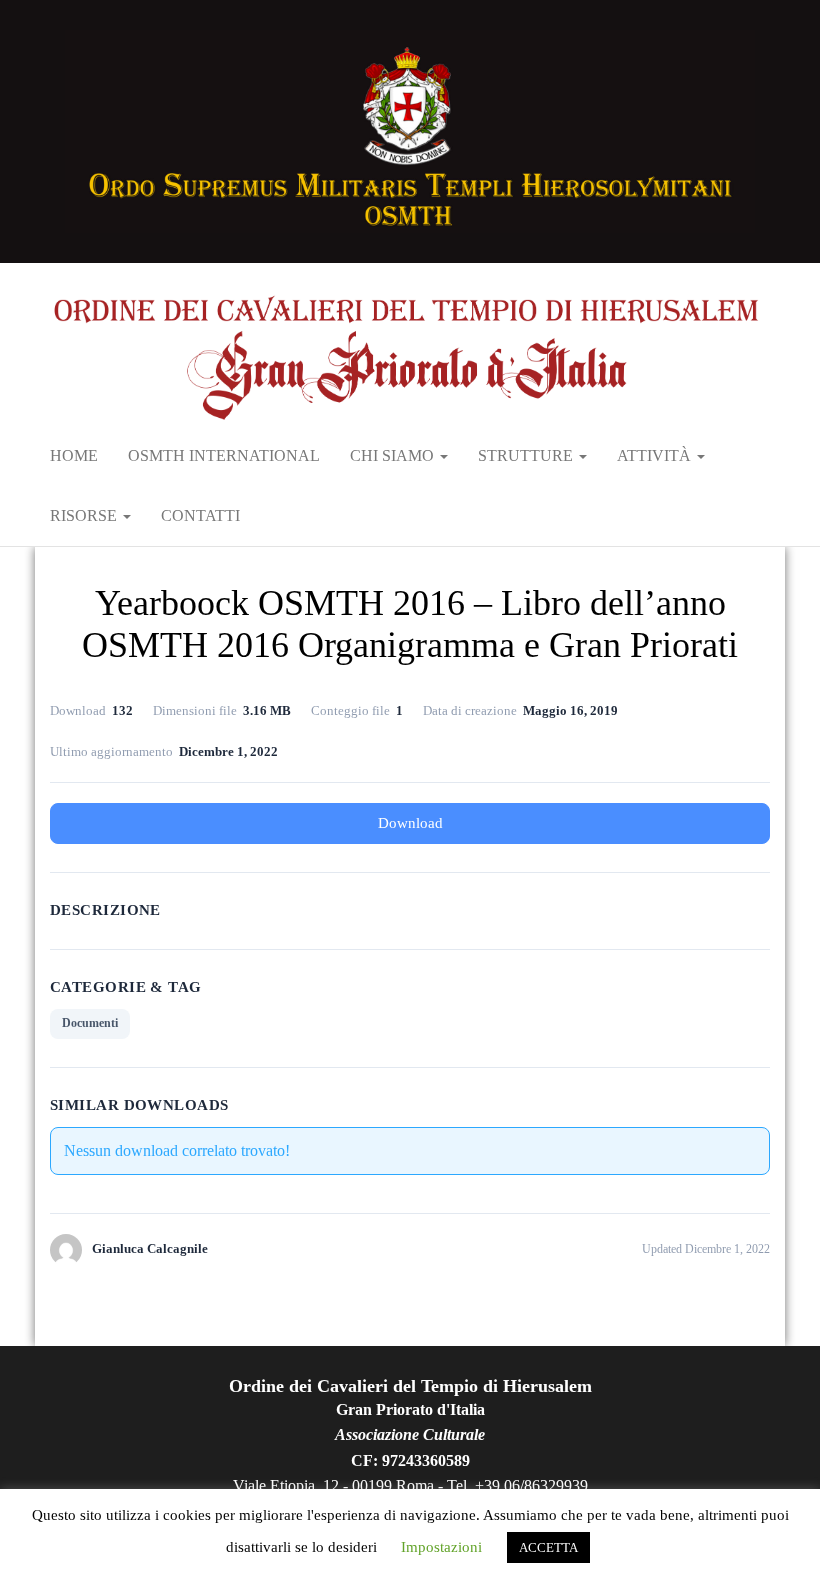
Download (410, 823)
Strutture (527, 455)
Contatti (200, 515)
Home (74, 455)
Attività (656, 455)
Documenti (90, 1023)
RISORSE (85, 515)
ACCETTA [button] (548, 1547)
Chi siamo (394, 455)
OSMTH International (224, 455)
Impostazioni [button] (441, 1547)
